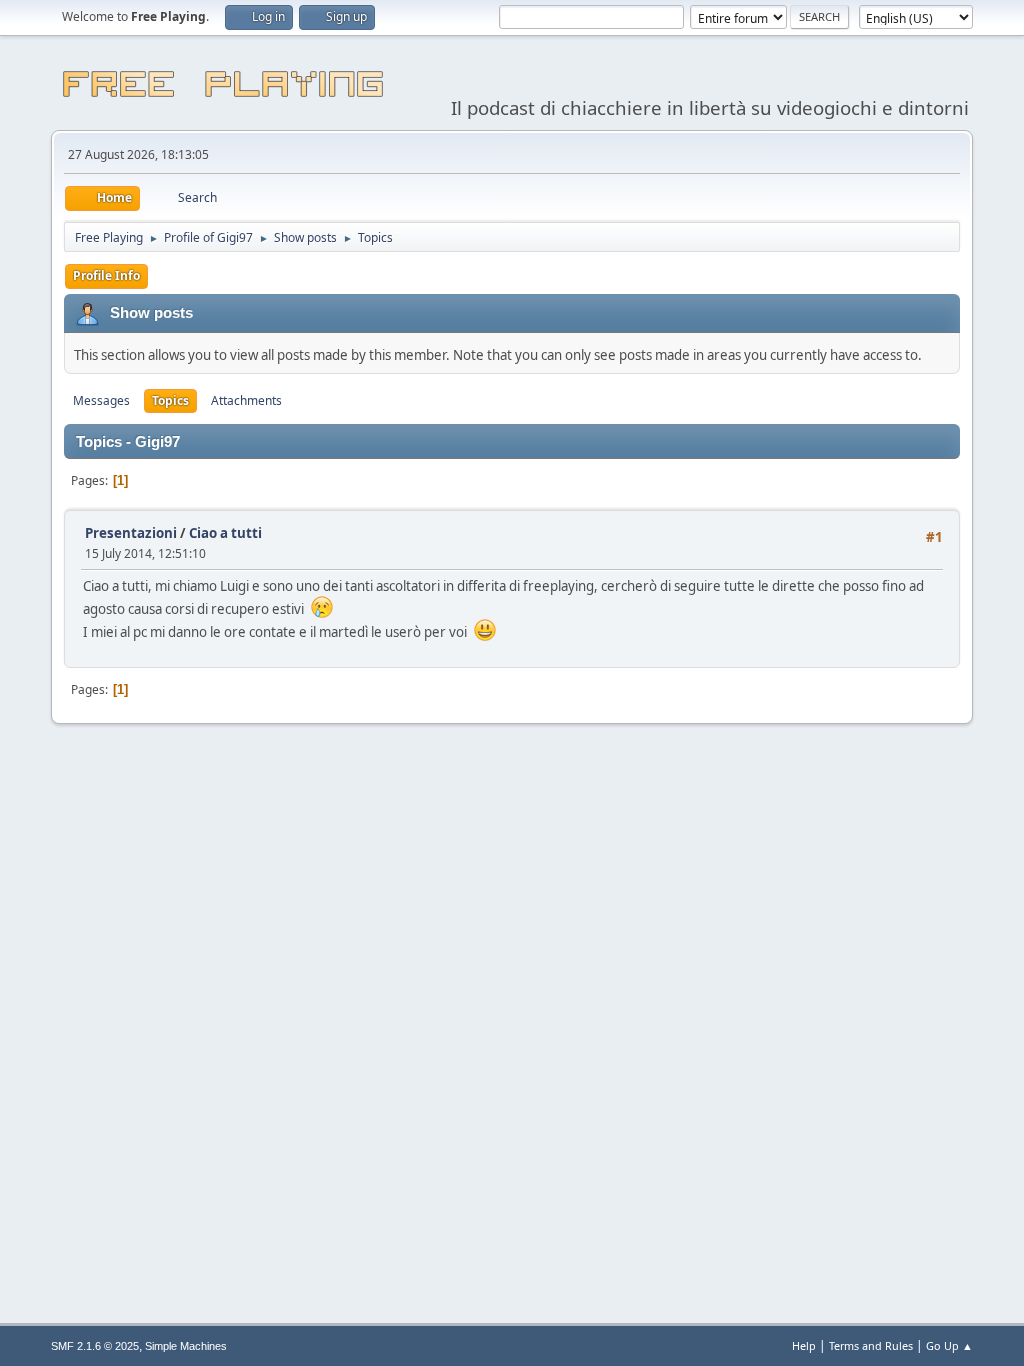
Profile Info (106, 275)
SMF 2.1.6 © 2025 (95, 1346)
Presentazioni (131, 533)
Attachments (246, 400)
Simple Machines (186, 1346)
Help (804, 1345)
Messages (101, 400)
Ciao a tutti (225, 533)
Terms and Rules (871, 1345)
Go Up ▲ (949, 1345)
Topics (170, 400)
